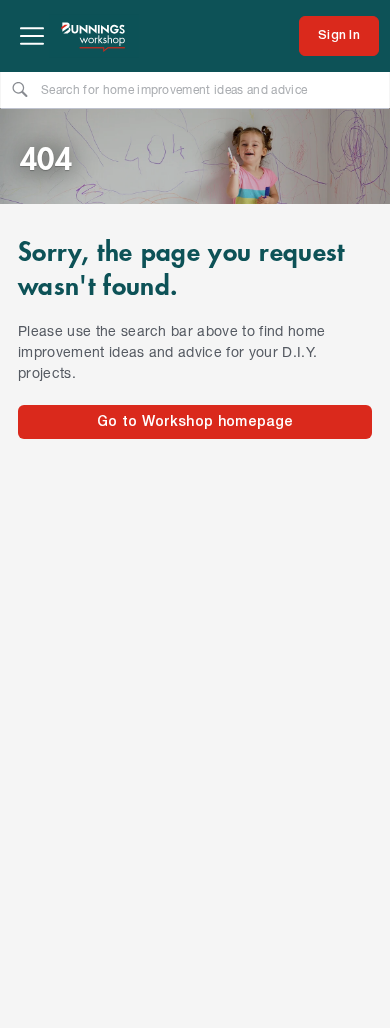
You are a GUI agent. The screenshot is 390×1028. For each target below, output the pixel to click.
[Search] (20, 89)
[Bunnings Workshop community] (94, 36)
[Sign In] (339, 36)
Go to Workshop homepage (195, 422)
